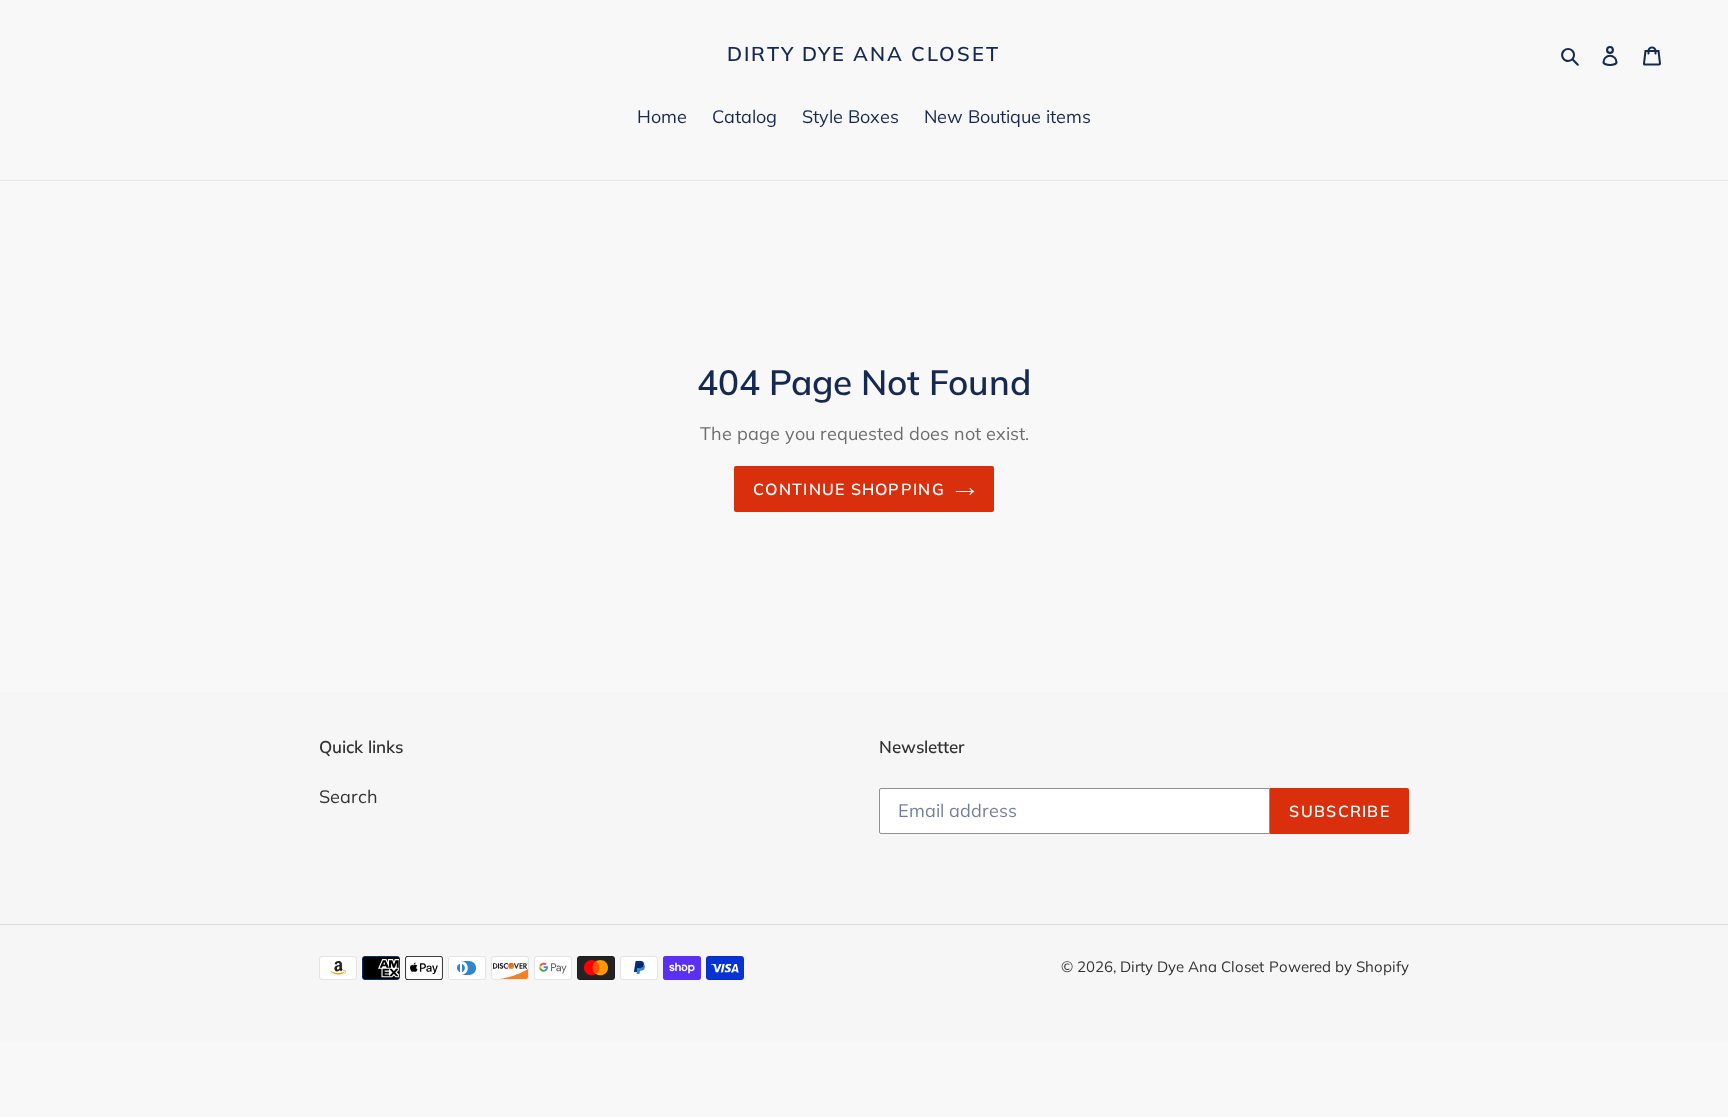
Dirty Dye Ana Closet (863, 54)
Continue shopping (849, 489)
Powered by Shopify (1339, 966)
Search (348, 796)
